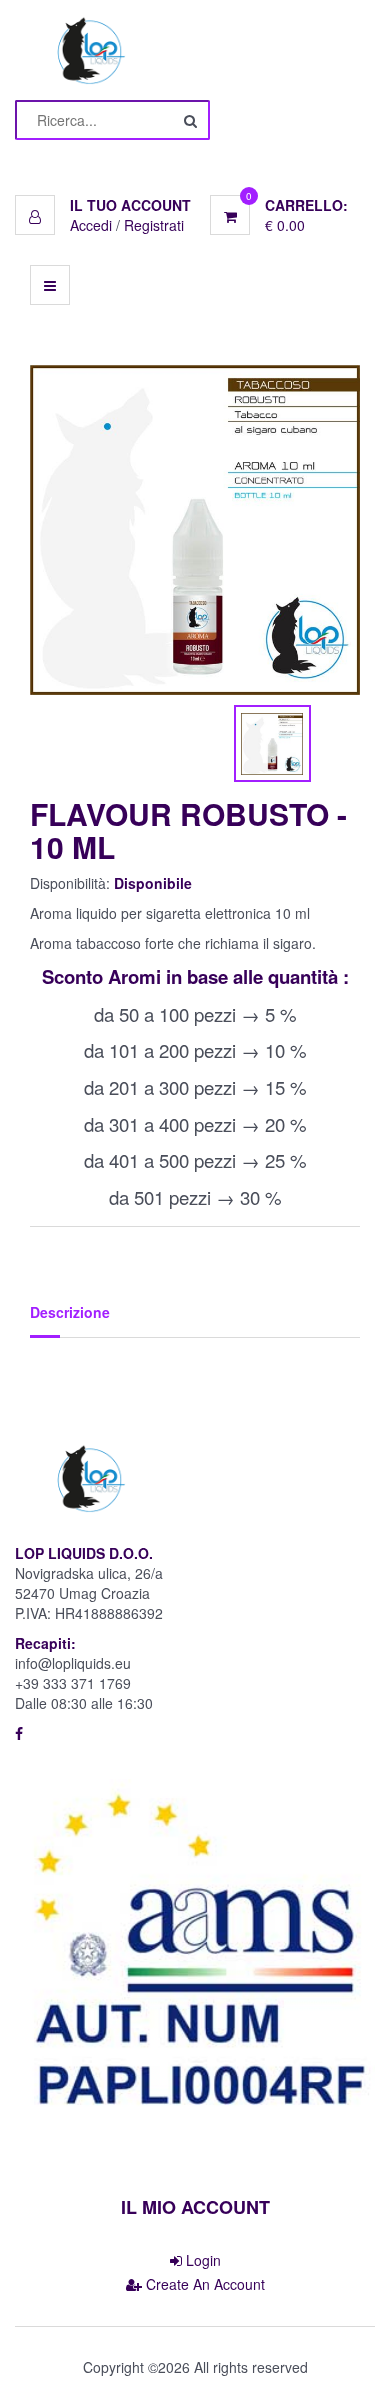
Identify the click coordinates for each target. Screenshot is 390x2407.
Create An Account (203, 2284)
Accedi (91, 225)
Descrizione (70, 1312)
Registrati (154, 225)
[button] (103, 205)
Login (201, 2260)
